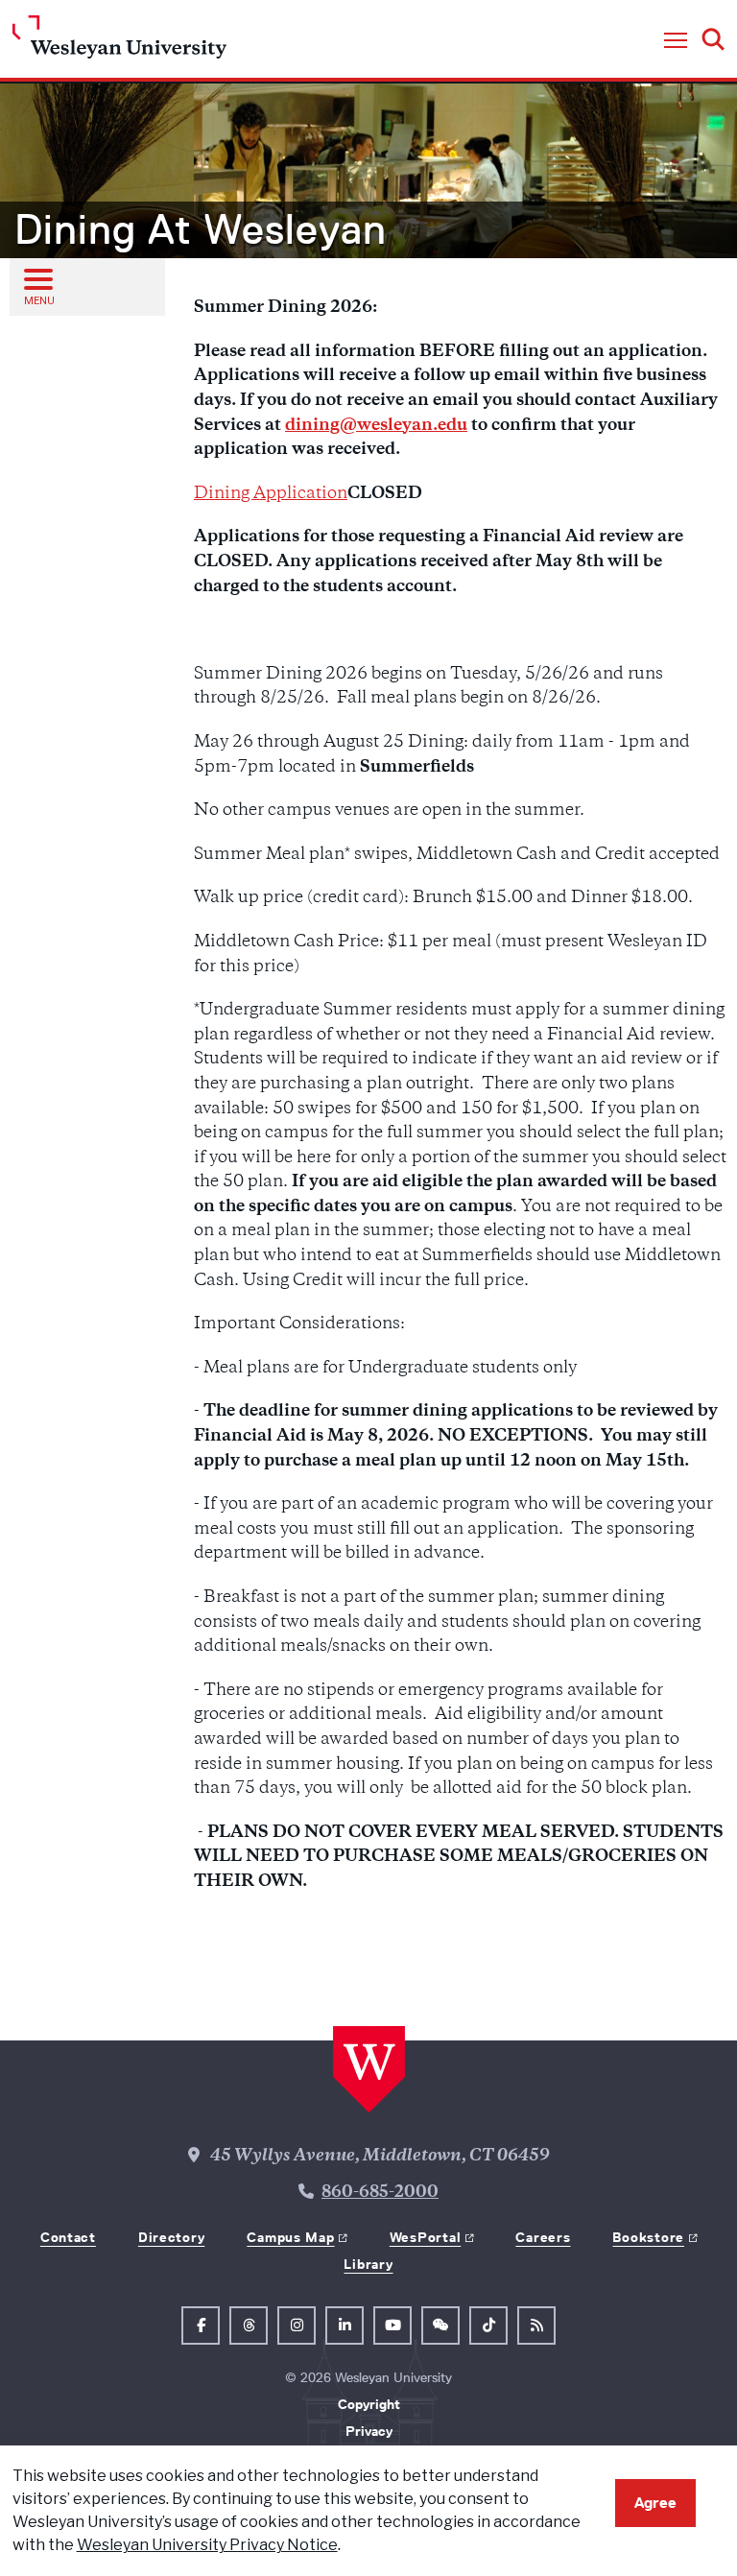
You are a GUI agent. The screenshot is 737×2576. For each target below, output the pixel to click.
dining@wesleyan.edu (376, 426)
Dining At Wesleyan (201, 229)
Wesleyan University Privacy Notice (207, 2545)
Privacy (369, 2431)
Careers (543, 2237)
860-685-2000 (380, 2193)
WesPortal (425, 2237)
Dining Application (271, 494)
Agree (655, 2503)
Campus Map (290, 2237)
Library (368, 2264)
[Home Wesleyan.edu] (119, 42)
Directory (171, 2237)
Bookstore (648, 2237)
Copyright (369, 2404)
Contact (68, 2237)
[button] (676, 41)
